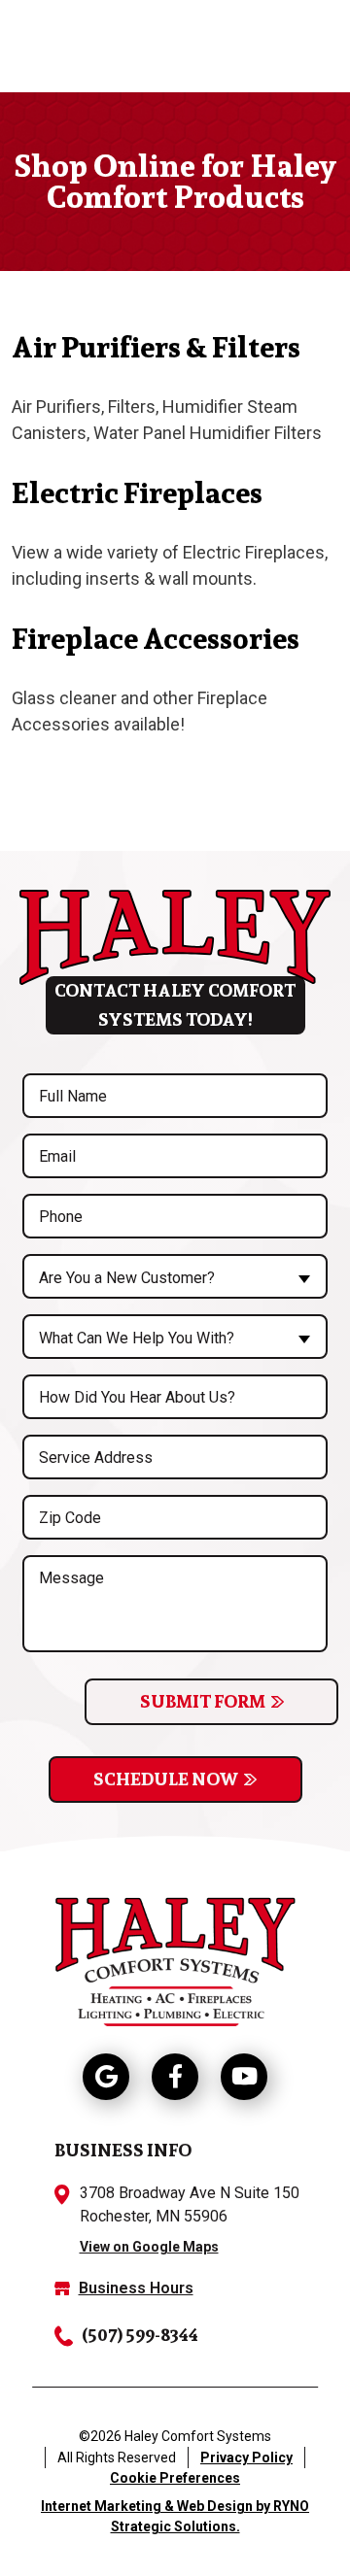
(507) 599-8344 (140, 2335)
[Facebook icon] (175, 2077)
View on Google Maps (149, 2247)
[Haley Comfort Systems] (175, 1959)
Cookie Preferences (175, 2478)
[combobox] (175, 1276)
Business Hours (136, 2288)
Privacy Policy (246, 2457)
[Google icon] (106, 2077)
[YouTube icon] (244, 2077)
